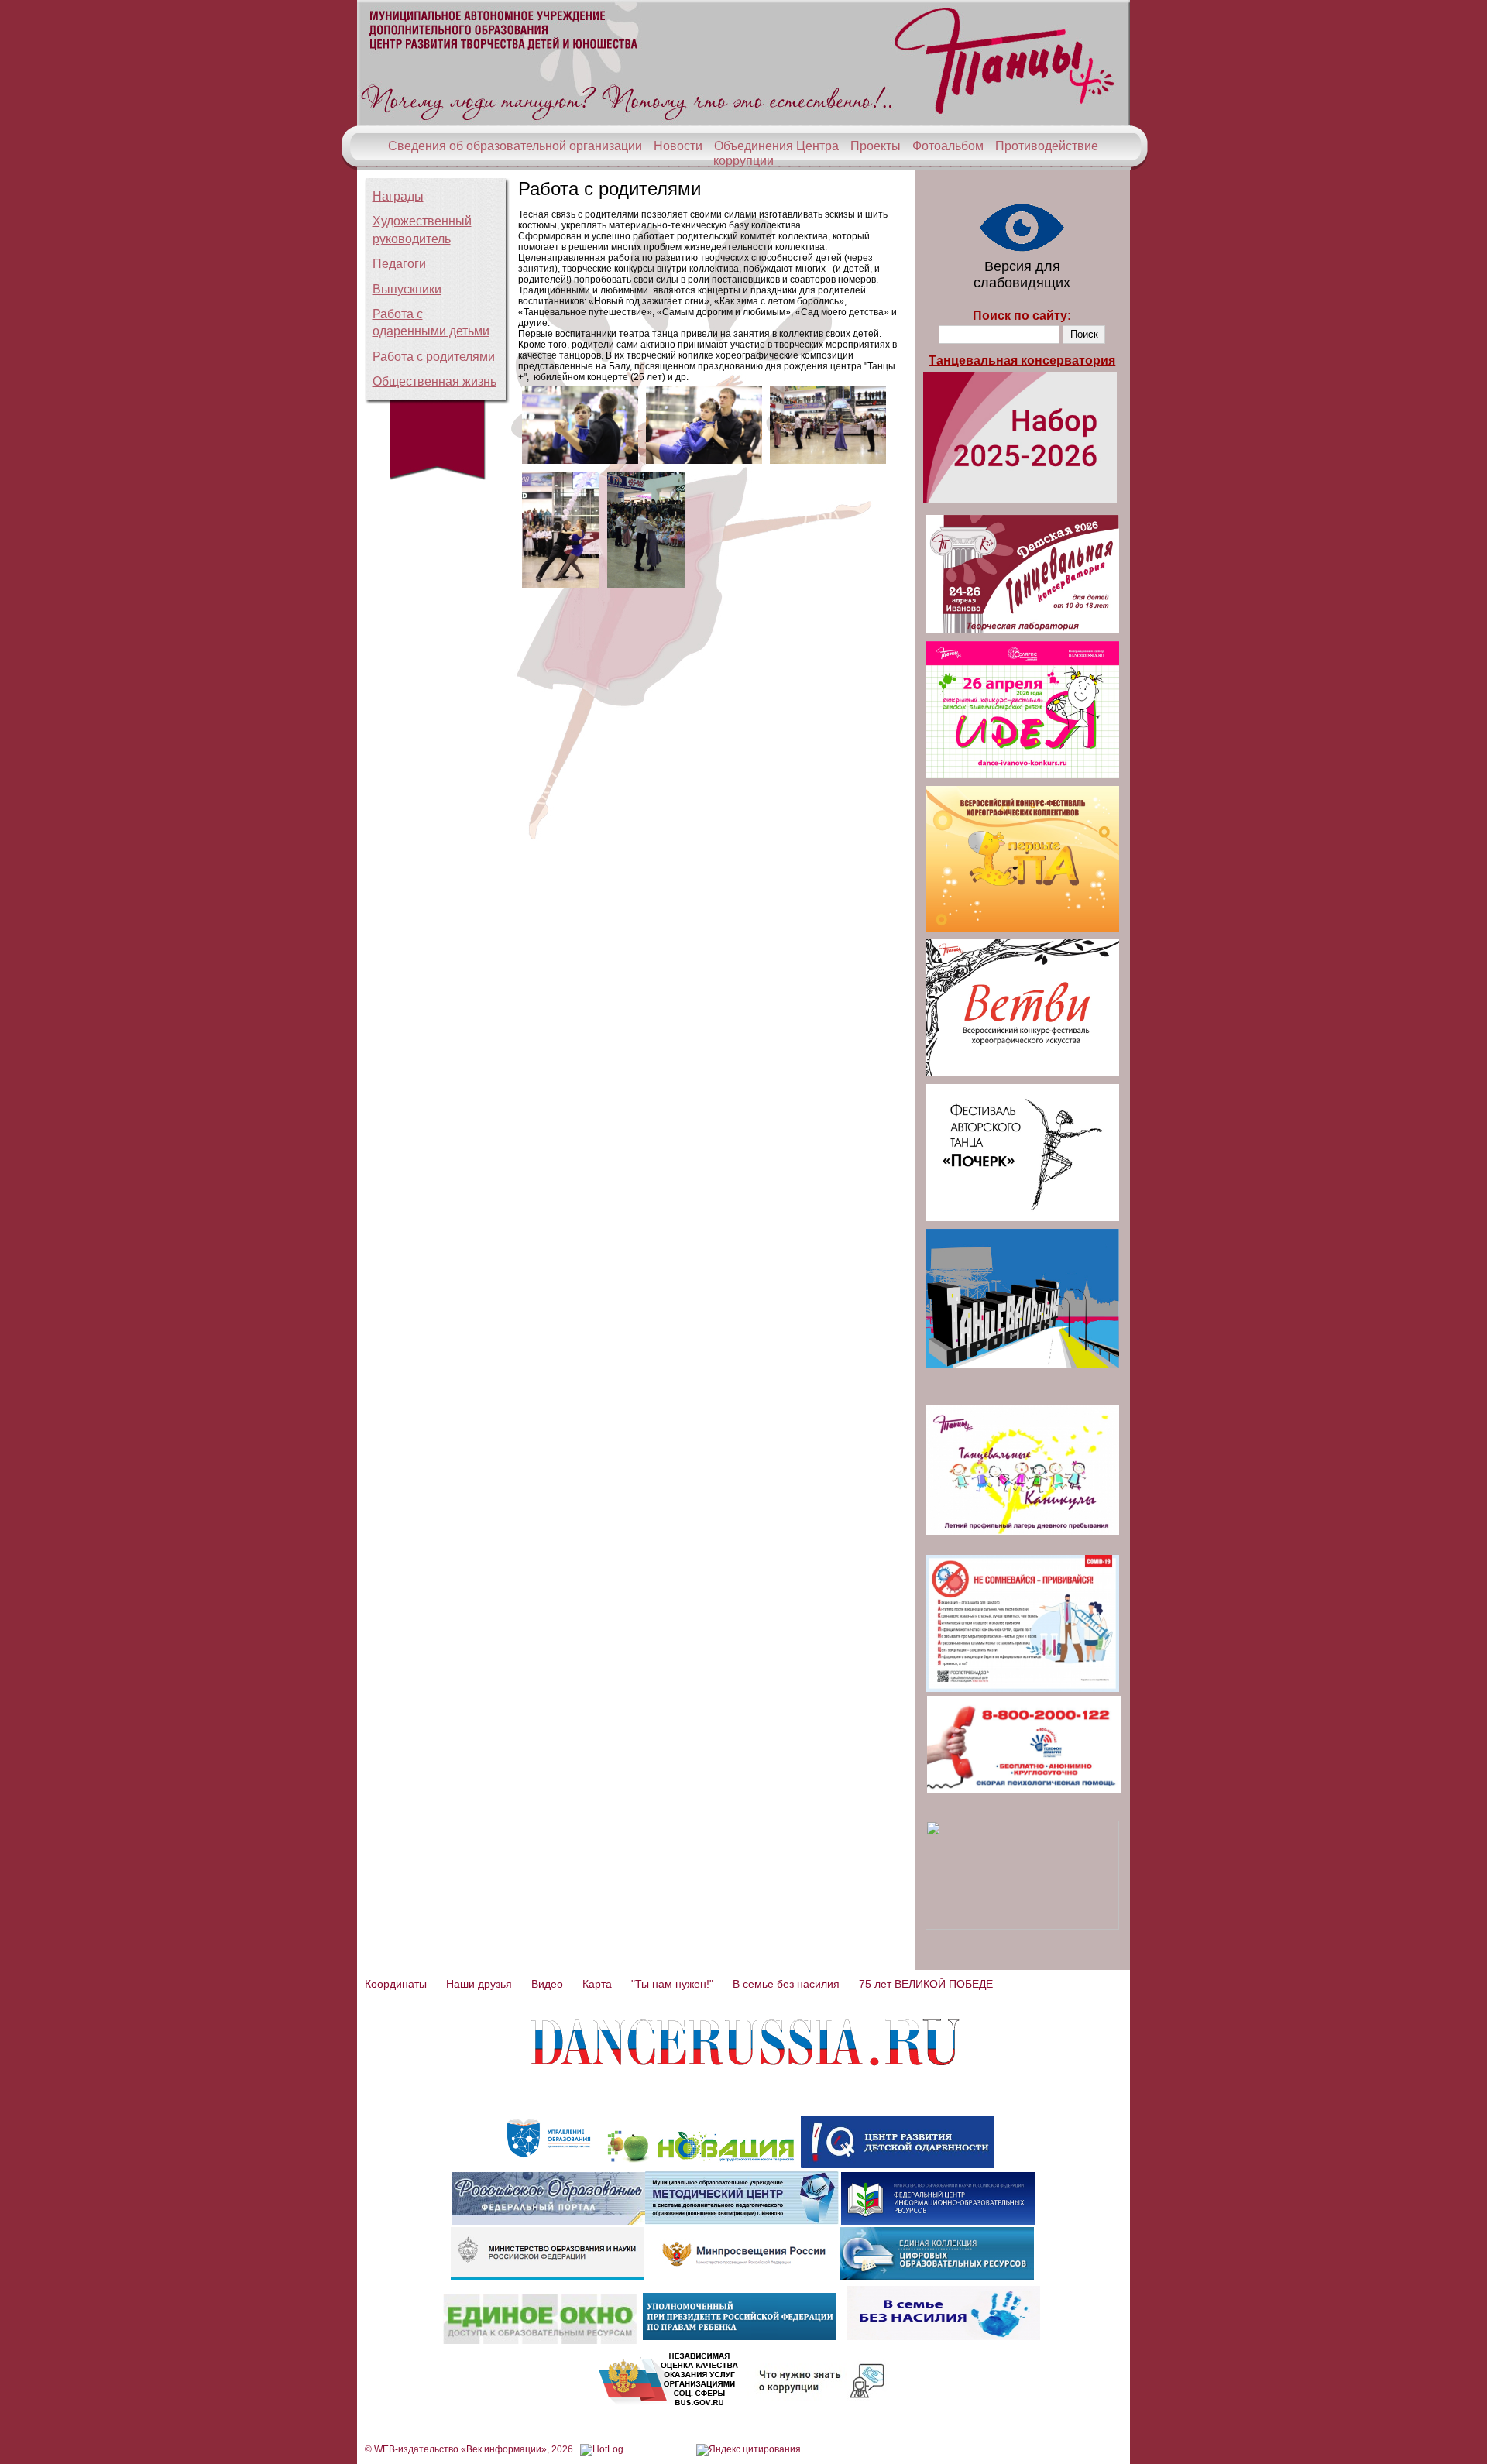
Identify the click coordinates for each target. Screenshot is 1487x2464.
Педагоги (399, 264)
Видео (547, 1984)
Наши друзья (479, 1984)
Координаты (396, 1984)
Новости (678, 146)
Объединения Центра (776, 146)
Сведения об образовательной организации (515, 146)
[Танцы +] (743, 122)
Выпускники (407, 289)
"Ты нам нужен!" (672, 1984)
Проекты (876, 146)
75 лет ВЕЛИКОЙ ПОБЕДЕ (926, 1984)
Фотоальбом (948, 146)
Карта (597, 1984)
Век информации (504, 2449)
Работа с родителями (434, 357)
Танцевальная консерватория (1022, 360)
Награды (398, 196)
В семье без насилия (786, 1984)
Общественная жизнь (434, 381)
